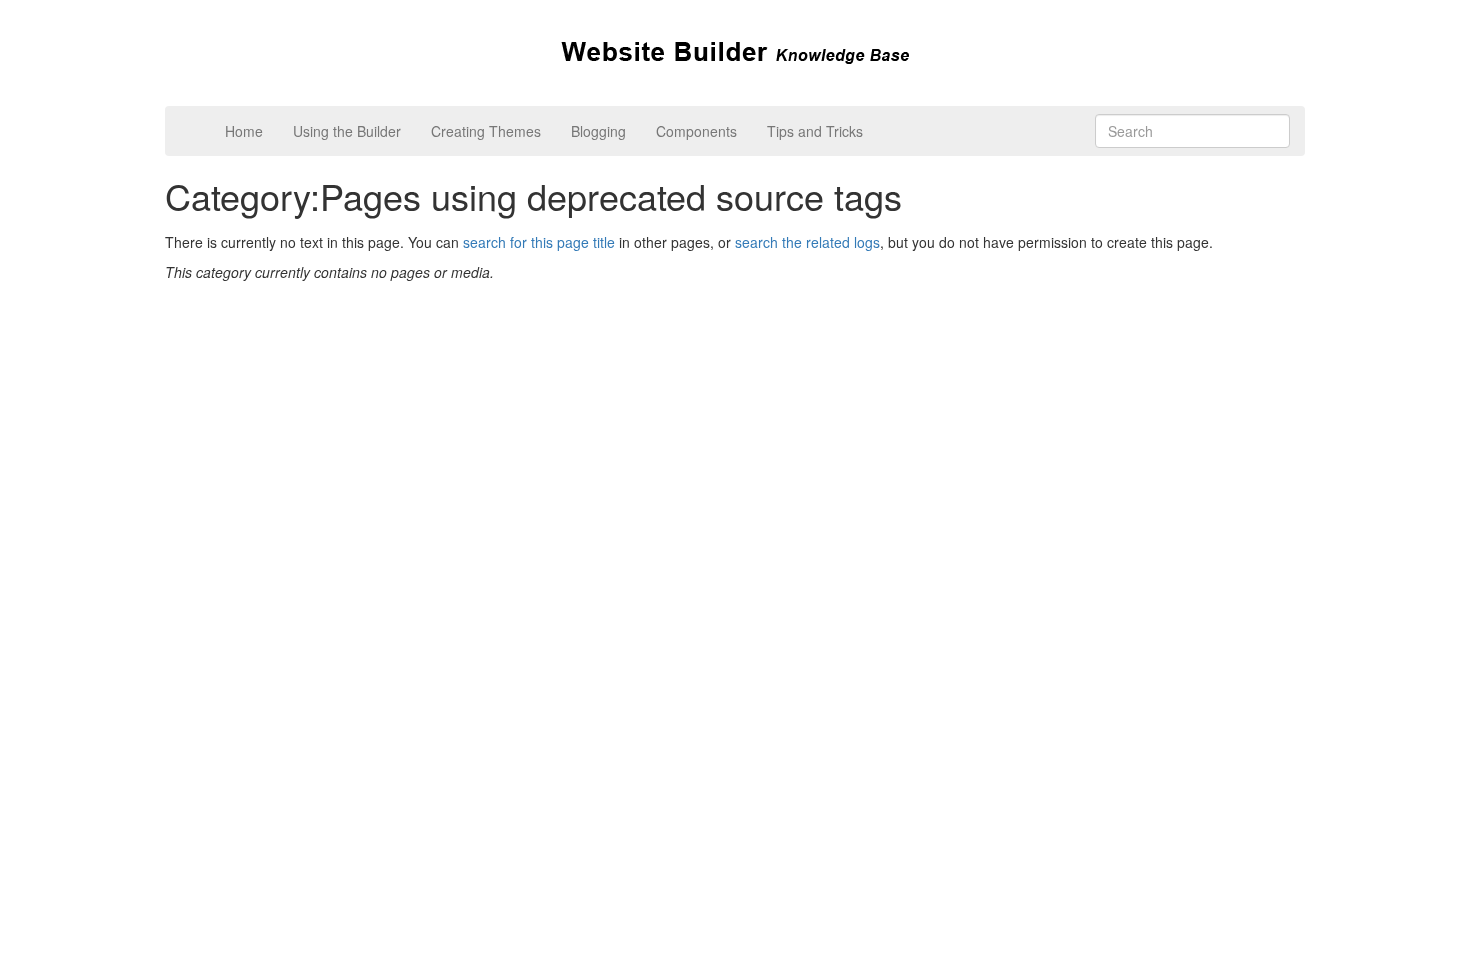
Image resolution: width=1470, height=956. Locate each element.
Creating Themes (486, 131)
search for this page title (539, 242)
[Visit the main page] (735, 51)
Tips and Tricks (815, 131)
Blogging (598, 131)
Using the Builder (347, 131)
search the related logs (807, 242)
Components (696, 131)
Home (244, 131)
